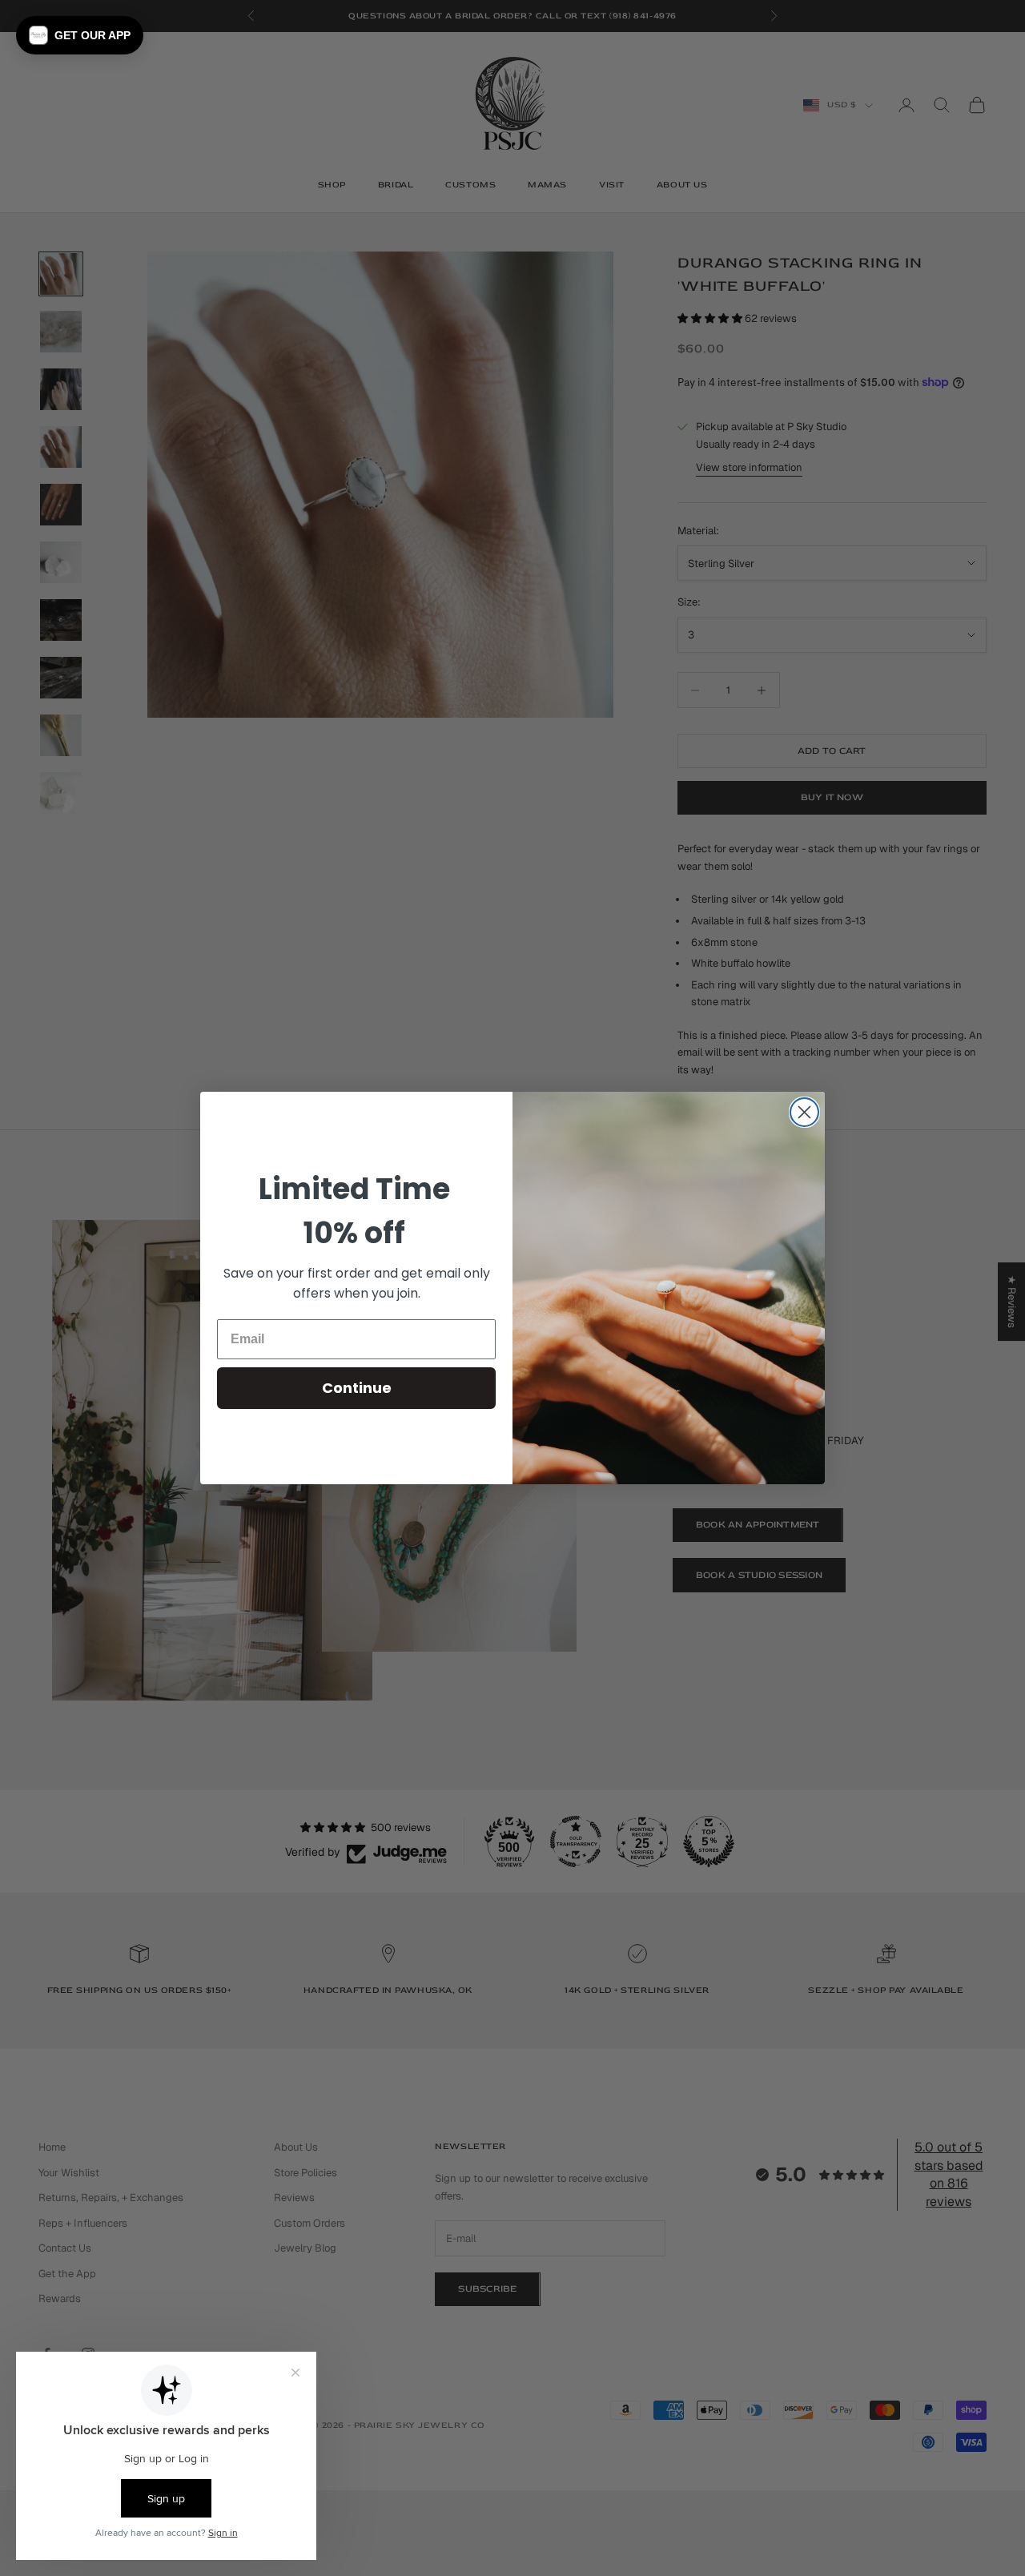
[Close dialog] (804, 1112)
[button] (80, 35)
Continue (357, 1388)
